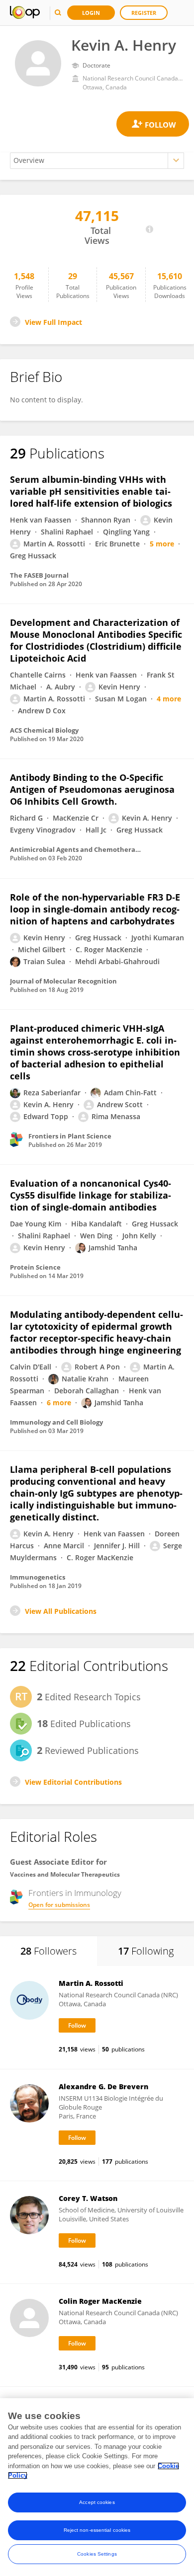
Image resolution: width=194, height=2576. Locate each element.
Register (144, 13)
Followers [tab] (48, 1951)
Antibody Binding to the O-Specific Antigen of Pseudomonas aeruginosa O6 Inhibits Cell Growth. (92, 789)
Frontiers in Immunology (75, 1893)
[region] (97, 2487)
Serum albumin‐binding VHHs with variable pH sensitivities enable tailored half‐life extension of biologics (91, 491)
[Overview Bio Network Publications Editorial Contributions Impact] (97, 161)
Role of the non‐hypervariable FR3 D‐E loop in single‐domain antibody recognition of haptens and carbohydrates (95, 909)
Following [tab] (146, 1951)
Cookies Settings (97, 2554)
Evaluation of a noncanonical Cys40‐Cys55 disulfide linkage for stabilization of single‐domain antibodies (91, 1195)
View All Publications (61, 1611)
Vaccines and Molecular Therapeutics (65, 1874)
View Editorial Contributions (73, 1782)
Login (91, 13)
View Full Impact (53, 322)
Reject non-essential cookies (97, 2530)
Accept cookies (97, 2502)
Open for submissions (59, 1905)
